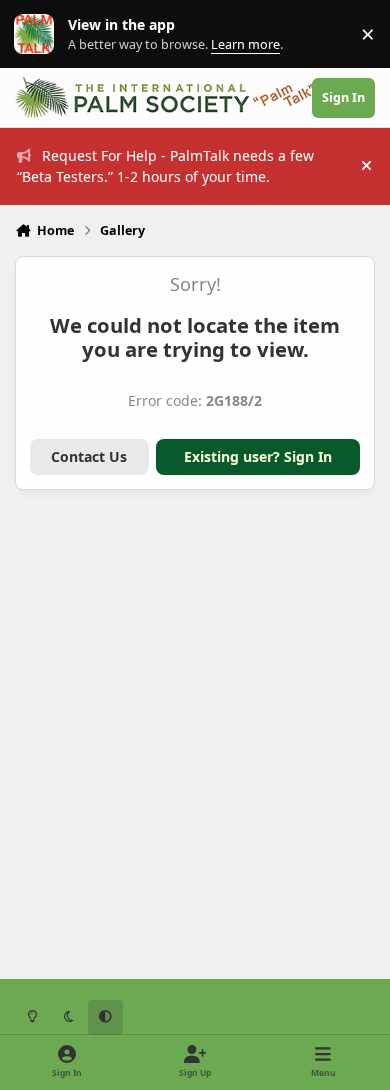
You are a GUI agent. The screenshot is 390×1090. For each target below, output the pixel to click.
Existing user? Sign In (258, 456)
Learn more (38, 34)
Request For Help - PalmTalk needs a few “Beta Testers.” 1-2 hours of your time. (165, 166)
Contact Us (89, 456)
